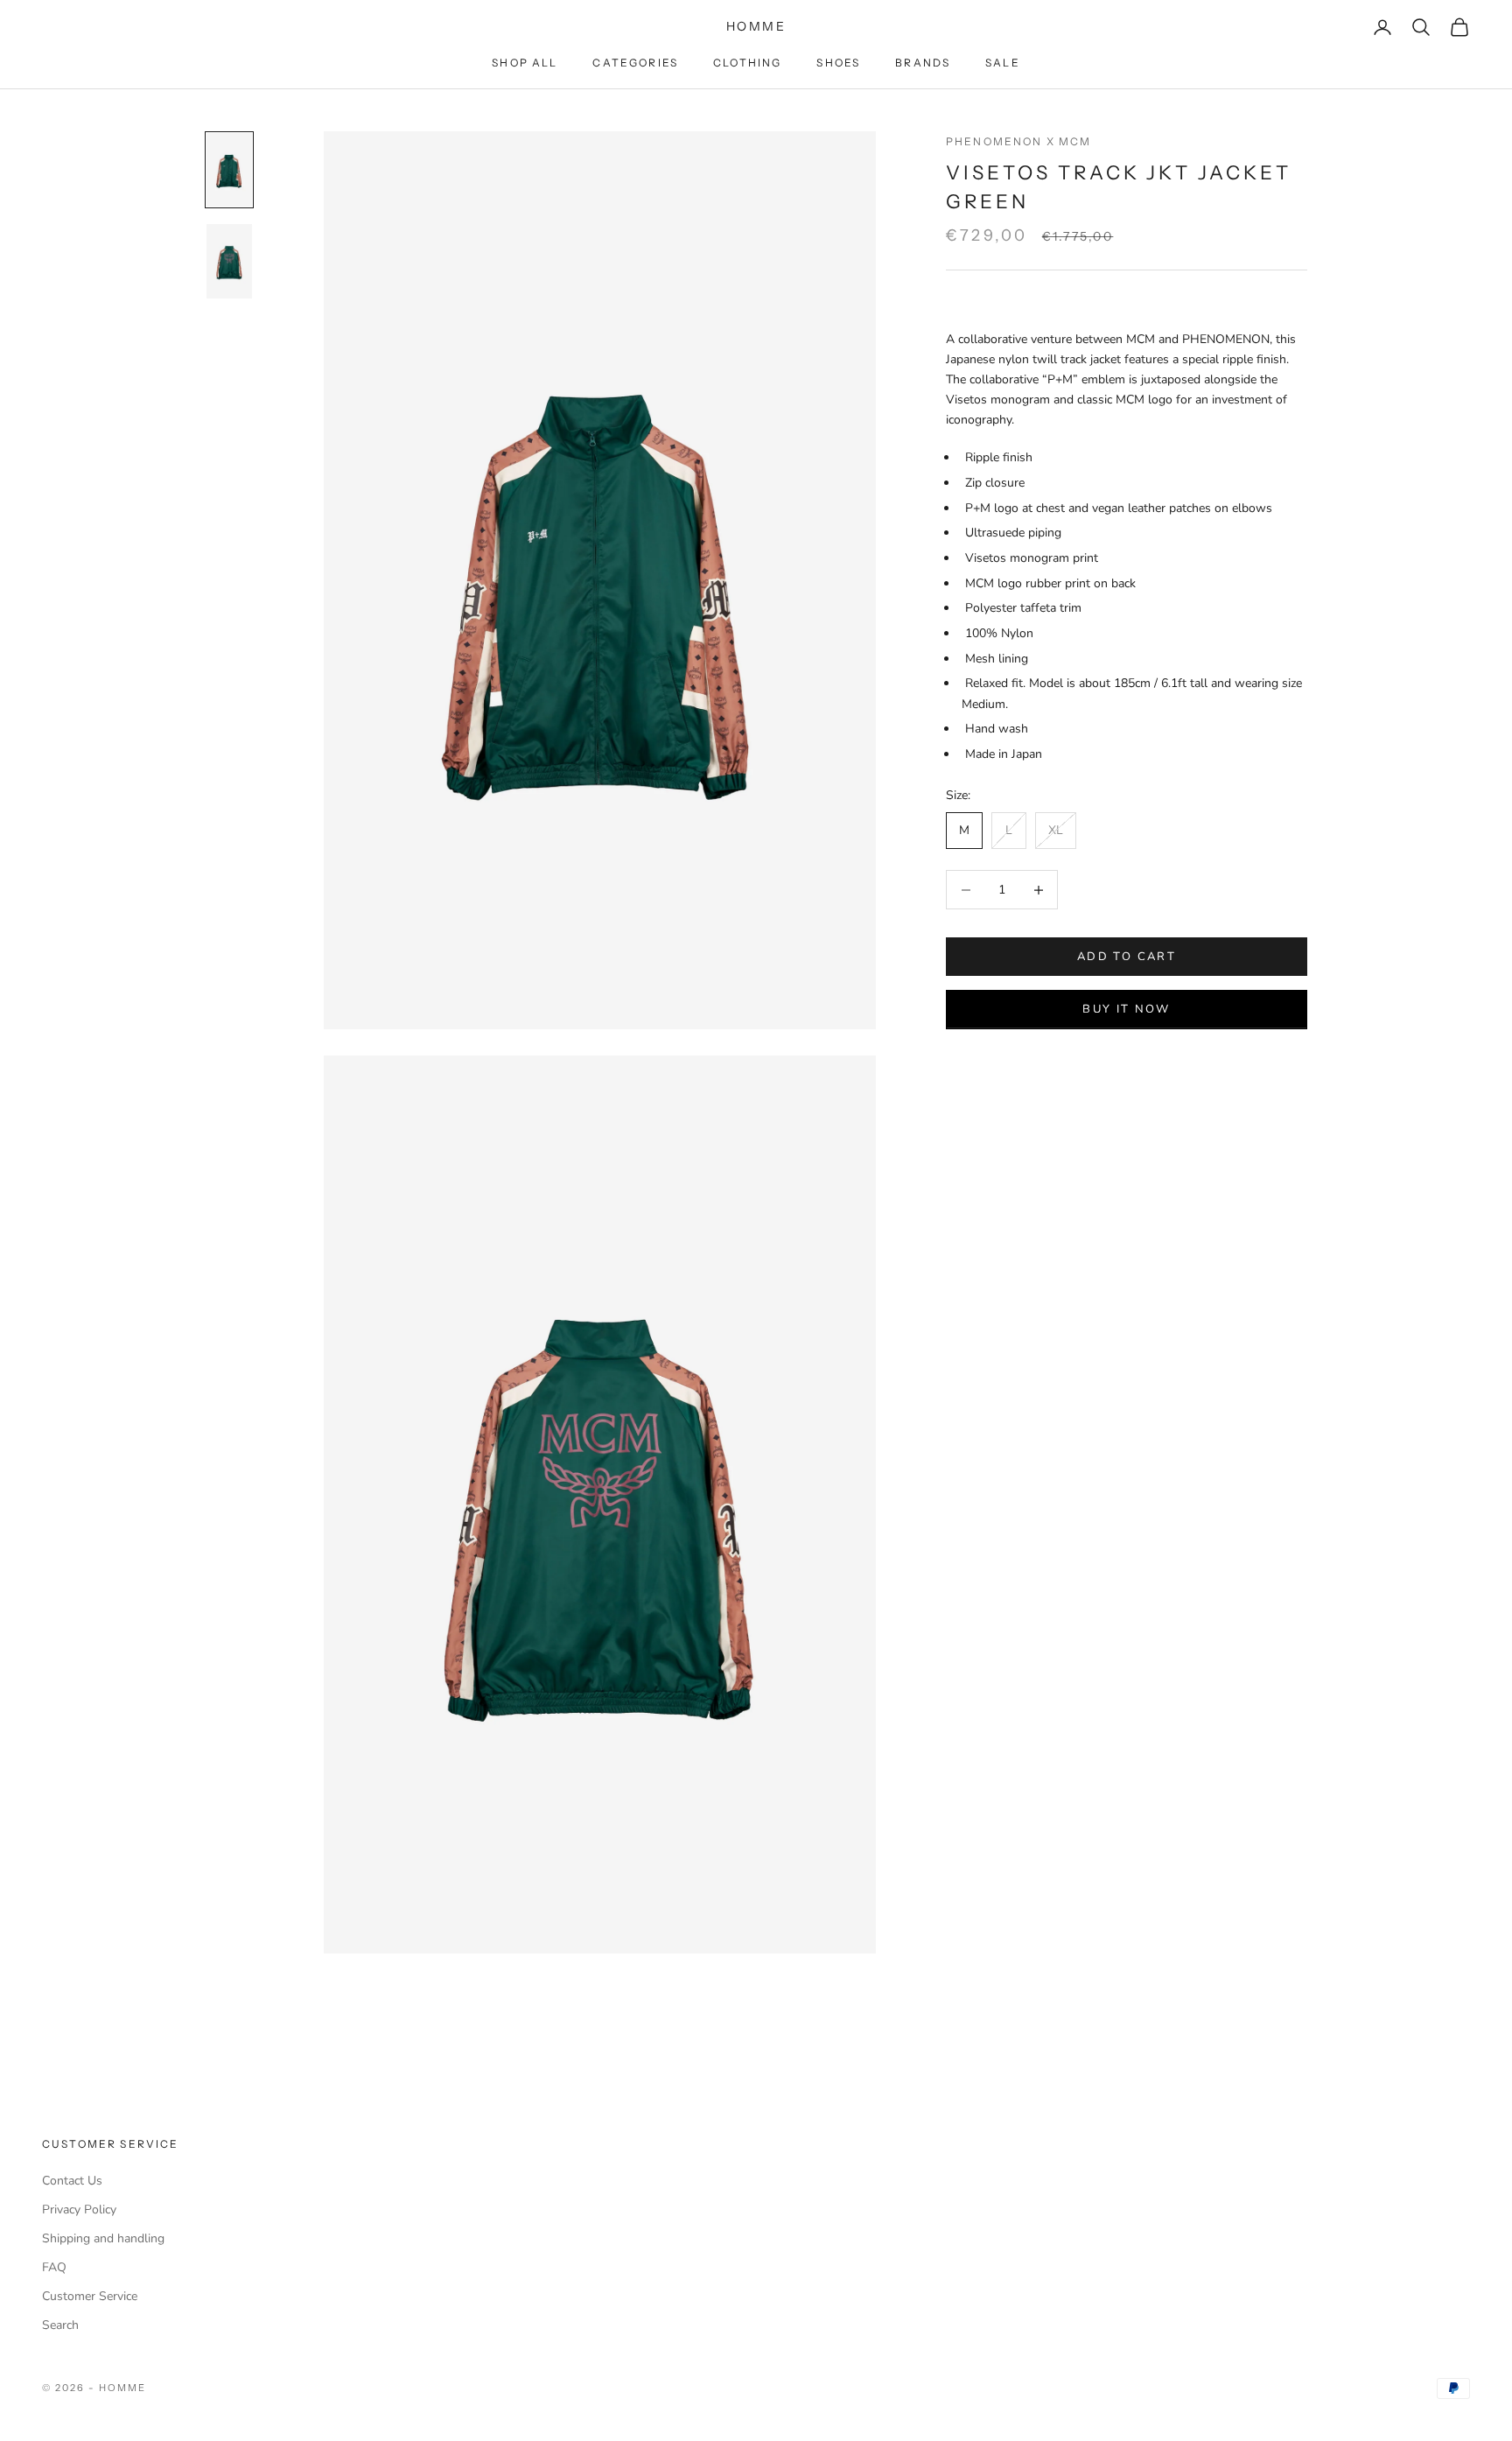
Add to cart (1127, 957)
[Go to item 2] (229, 261)
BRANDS (923, 63)
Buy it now (1126, 1009)
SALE (1003, 63)
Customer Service (90, 2296)
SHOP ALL (525, 63)
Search (60, 2325)
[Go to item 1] (229, 170)
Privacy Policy (79, 2210)
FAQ (54, 2267)
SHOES (838, 63)
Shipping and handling (103, 2238)
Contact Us (72, 2181)
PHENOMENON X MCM (1019, 141)
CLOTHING (747, 63)
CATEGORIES (635, 63)
